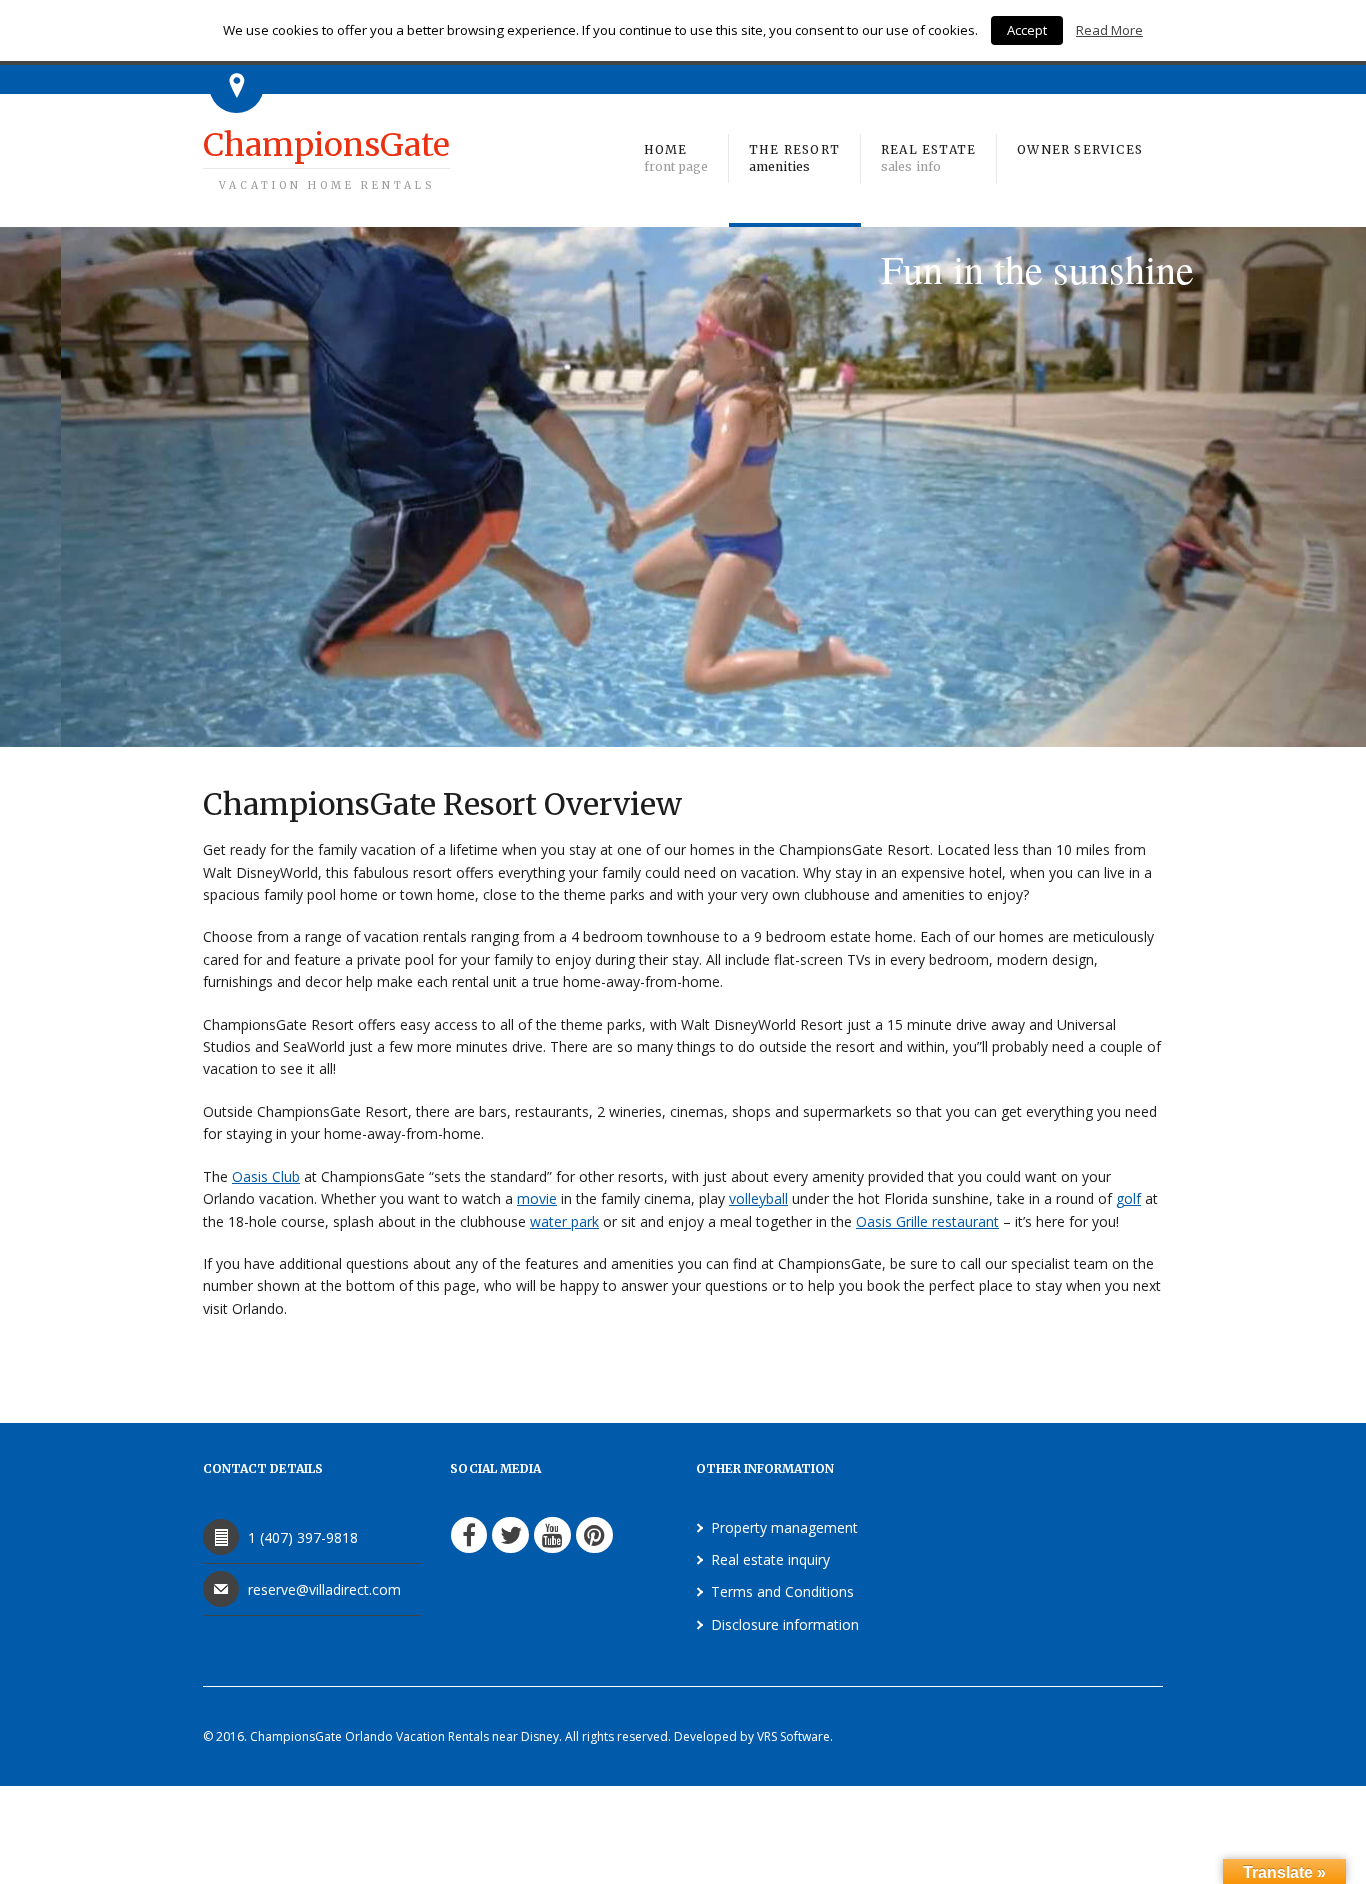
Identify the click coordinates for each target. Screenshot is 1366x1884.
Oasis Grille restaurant (927, 1221)
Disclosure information (785, 1624)
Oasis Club (266, 1176)
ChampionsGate (326, 158)
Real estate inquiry (770, 1559)
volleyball (758, 1198)
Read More (1109, 30)
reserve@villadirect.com (324, 1589)
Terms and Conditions (782, 1591)
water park (564, 1221)
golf (1128, 1198)
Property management (784, 1527)
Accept (1027, 30)
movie (537, 1198)
